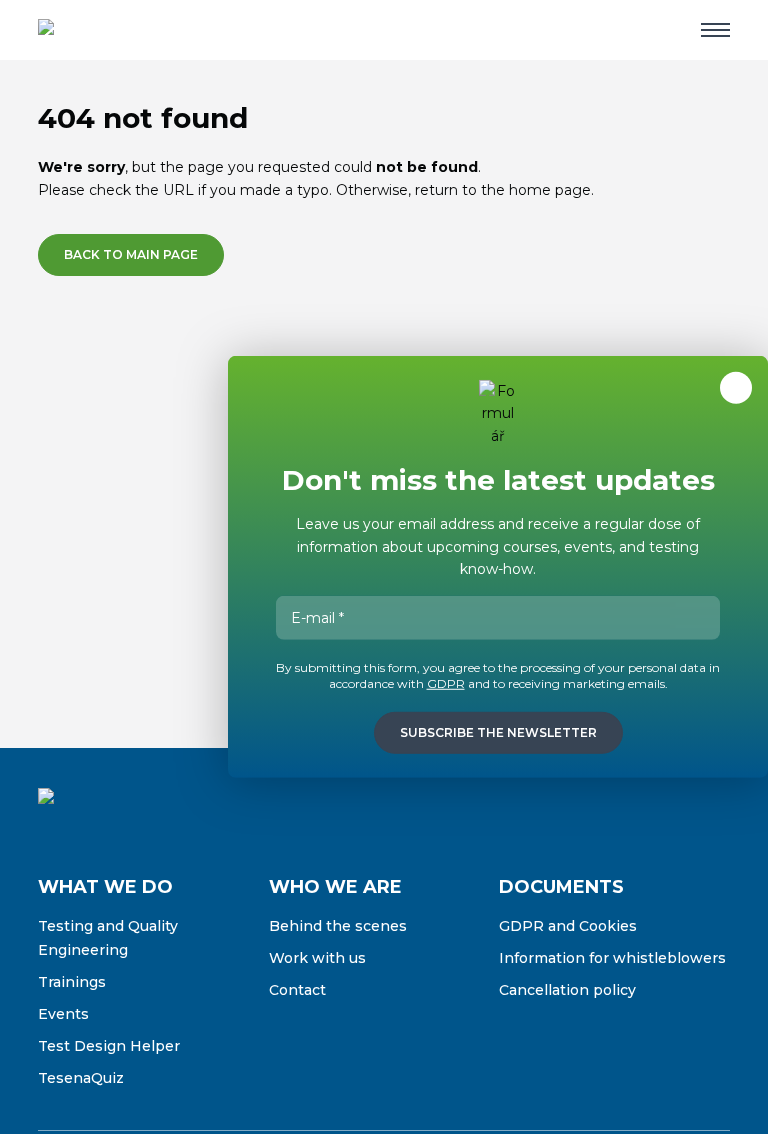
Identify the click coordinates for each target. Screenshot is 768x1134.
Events (63, 1014)
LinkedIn (672, 811)
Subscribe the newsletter (498, 732)
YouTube (714, 811)
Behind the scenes (338, 926)
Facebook (588, 811)
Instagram (630, 811)
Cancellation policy (567, 990)
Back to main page (131, 254)
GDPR (446, 683)
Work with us (317, 958)
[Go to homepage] (103, 30)
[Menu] (715, 30)
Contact (297, 990)
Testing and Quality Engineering (108, 938)
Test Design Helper (109, 1046)
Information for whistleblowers (612, 958)
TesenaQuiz (81, 1078)
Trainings (72, 982)
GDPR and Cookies (568, 926)
